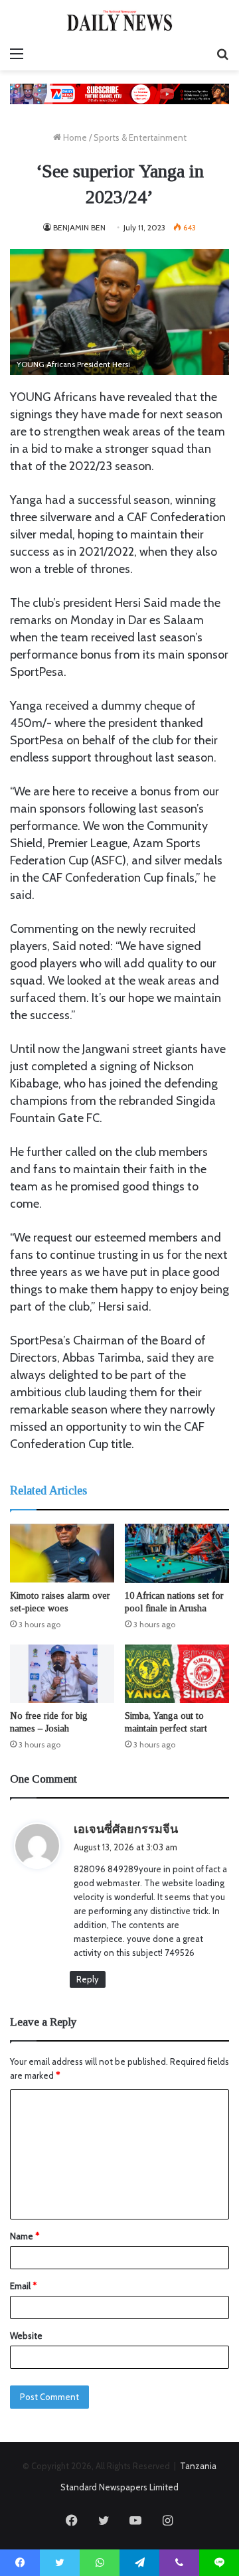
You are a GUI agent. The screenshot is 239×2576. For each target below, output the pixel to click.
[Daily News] (119, 20)
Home (74, 137)
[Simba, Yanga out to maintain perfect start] (177, 1674)
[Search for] (222, 54)
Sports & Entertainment (140, 137)
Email (23, 2286)
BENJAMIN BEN (79, 227)
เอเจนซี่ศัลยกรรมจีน (126, 1829)
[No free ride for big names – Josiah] (62, 1674)
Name (25, 2236)
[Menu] (17, 54)
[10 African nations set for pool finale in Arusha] (177, 1553)
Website (26, 2336)
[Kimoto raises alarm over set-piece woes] (62, 1553)
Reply (88, 1979)
